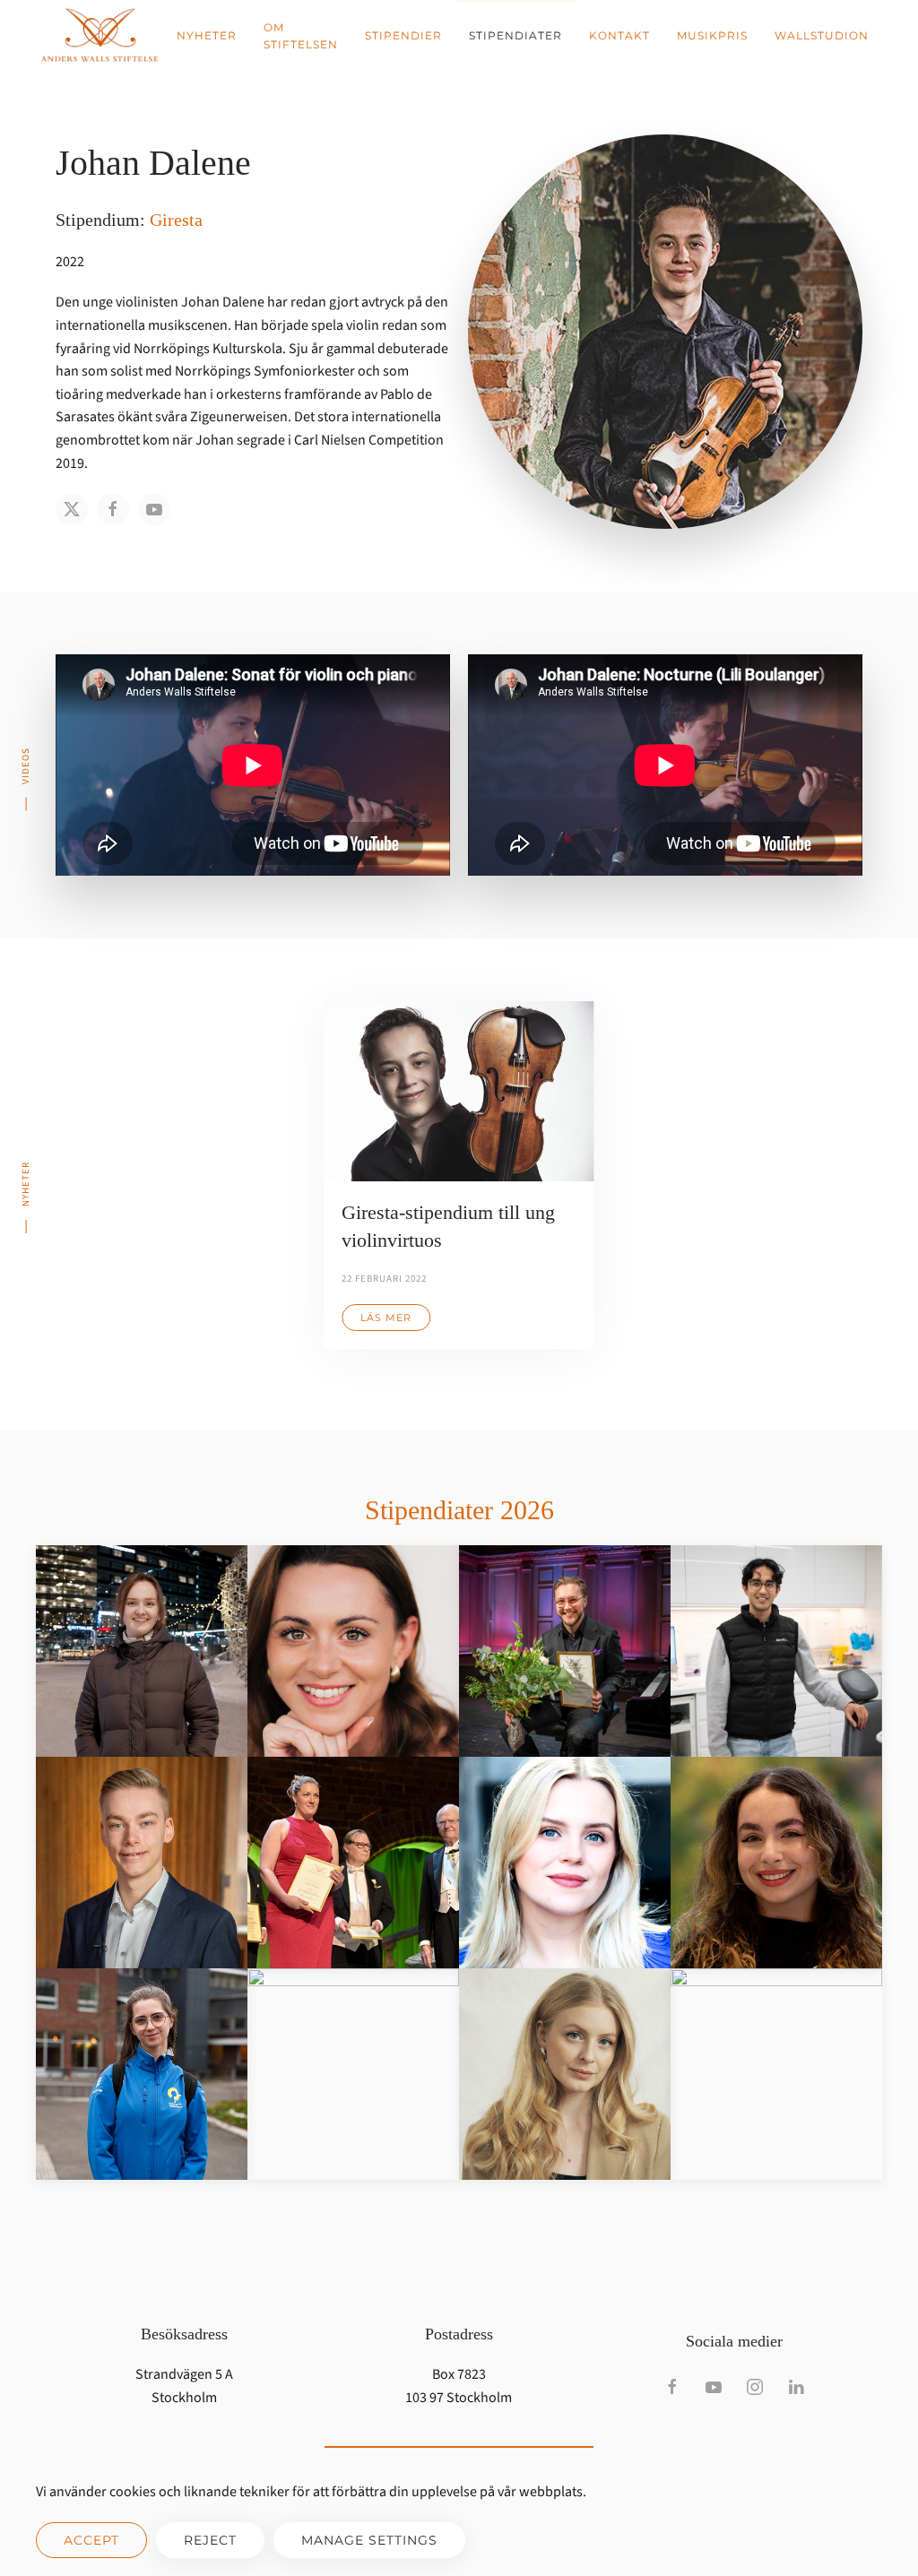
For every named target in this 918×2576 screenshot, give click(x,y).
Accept (91, 2540)
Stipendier (403, 35)
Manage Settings (369, 2540)
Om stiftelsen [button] (301, 36)
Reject (210, 2540)
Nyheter (207, 35)
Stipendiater (515, 35)
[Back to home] (100, 36)
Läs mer (386, 1318)
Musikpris (712, 35)
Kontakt (619, 35)
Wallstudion (822, 35)
